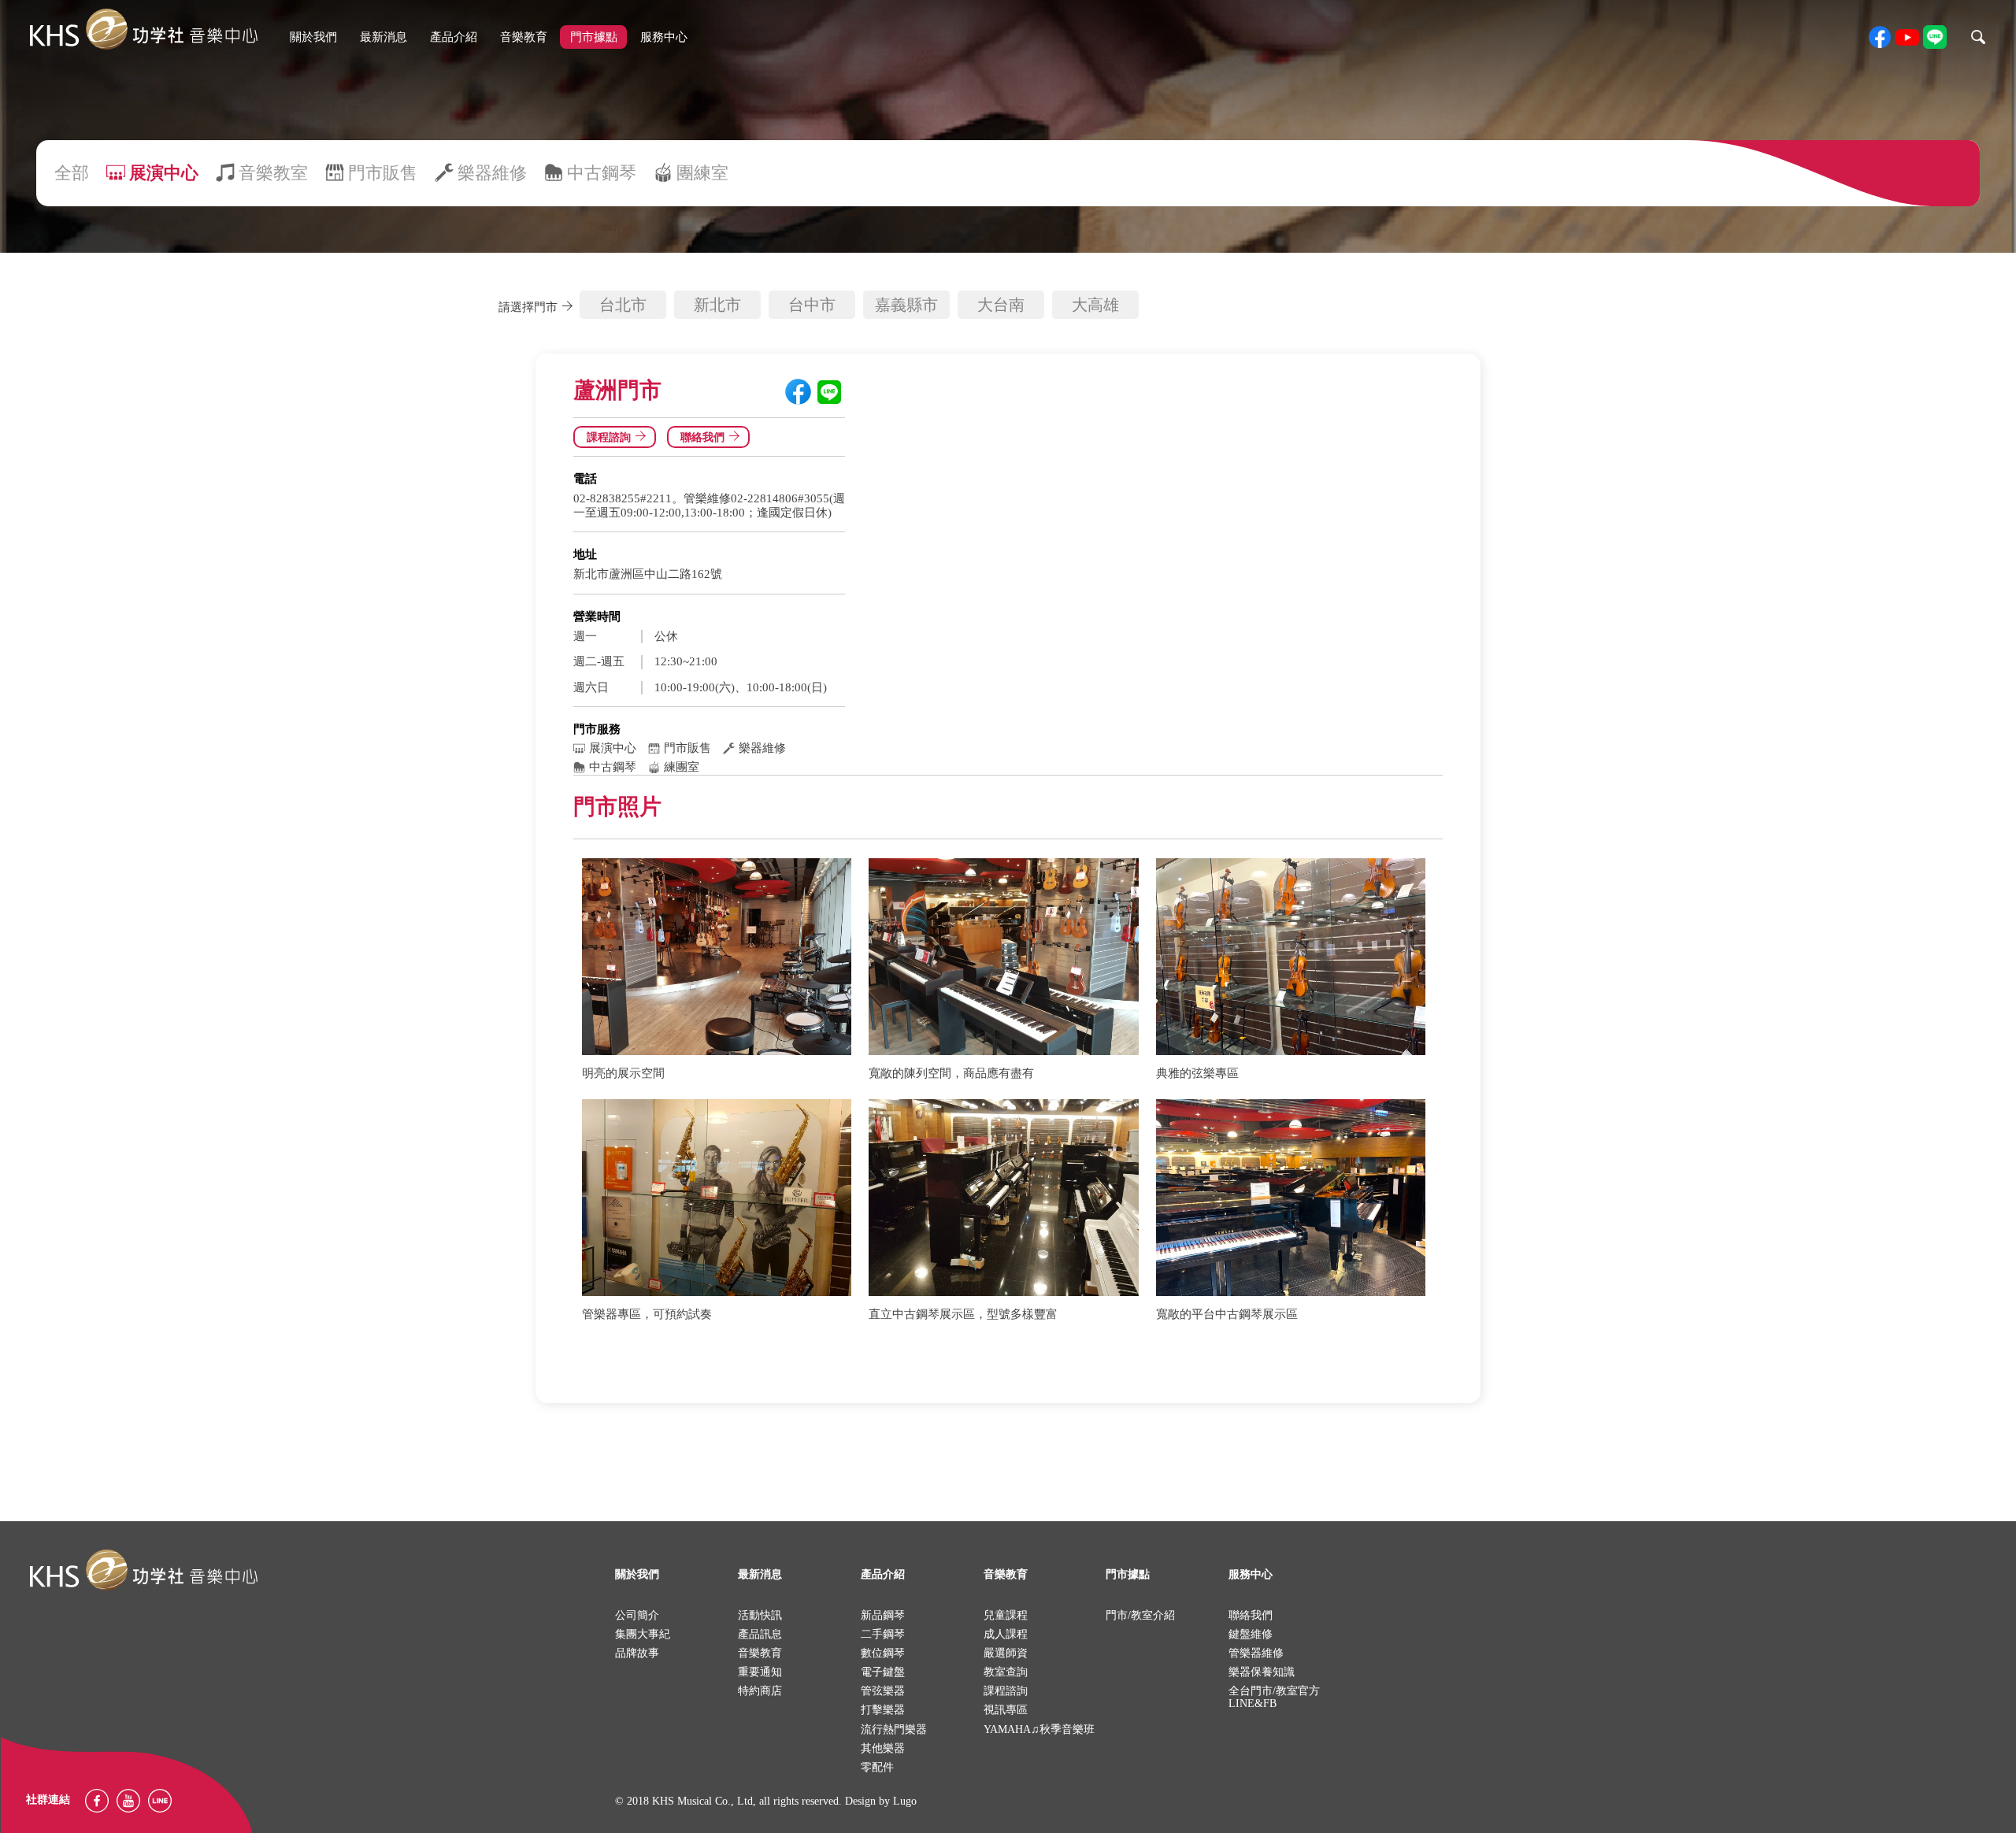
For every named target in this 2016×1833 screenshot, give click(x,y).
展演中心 (164, 173)
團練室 (702, 173)
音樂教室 (273, 173)
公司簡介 (637, 1615)
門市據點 (594, 37)
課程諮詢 (609, 437)
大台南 (1001, 305)
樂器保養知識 (1262, 1672)
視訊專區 (1006, 1710)
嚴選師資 (1006, 1653)
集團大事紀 (643, 1634)
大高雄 (1095, 305)
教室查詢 (1006, 1672)
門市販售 (383, 173)
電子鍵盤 (883, 1672)
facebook (1880, 37)
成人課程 (1006, 1634)
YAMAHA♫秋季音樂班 (1039, 1729)
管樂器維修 (1256, 1653)
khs (143, 30)
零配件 (877, 1767)
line (1935, 37)
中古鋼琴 (602, 173)
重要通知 (760, 1672)
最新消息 (384, 37)
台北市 (623, 305)
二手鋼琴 (883, 1634)
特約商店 (760, 1691)
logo (143, 1570)
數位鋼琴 (883, 1653)
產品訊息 (760, 1634)
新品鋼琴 (883, 1615)
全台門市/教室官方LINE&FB (1274, 1697)
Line (160, 1801)
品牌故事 (637, 1653)
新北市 (717, 305)
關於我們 (313, 37)
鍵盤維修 (1251, 1634)
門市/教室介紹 (1140, 1615)
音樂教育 (524, 37)
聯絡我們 (702, 437)
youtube (1907, 37)
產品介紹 (454, 37)
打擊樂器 (883, 1710)
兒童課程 (1006, 1615)
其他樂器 (883, 1748)
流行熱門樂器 (894, 1729)
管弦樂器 (883, 1691)
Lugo (905, 1801)
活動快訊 (760, 1615)
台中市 (812, 305)
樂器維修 (492, 173)
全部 (72, 173)
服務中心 (664, 37)
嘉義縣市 (906, 305)
